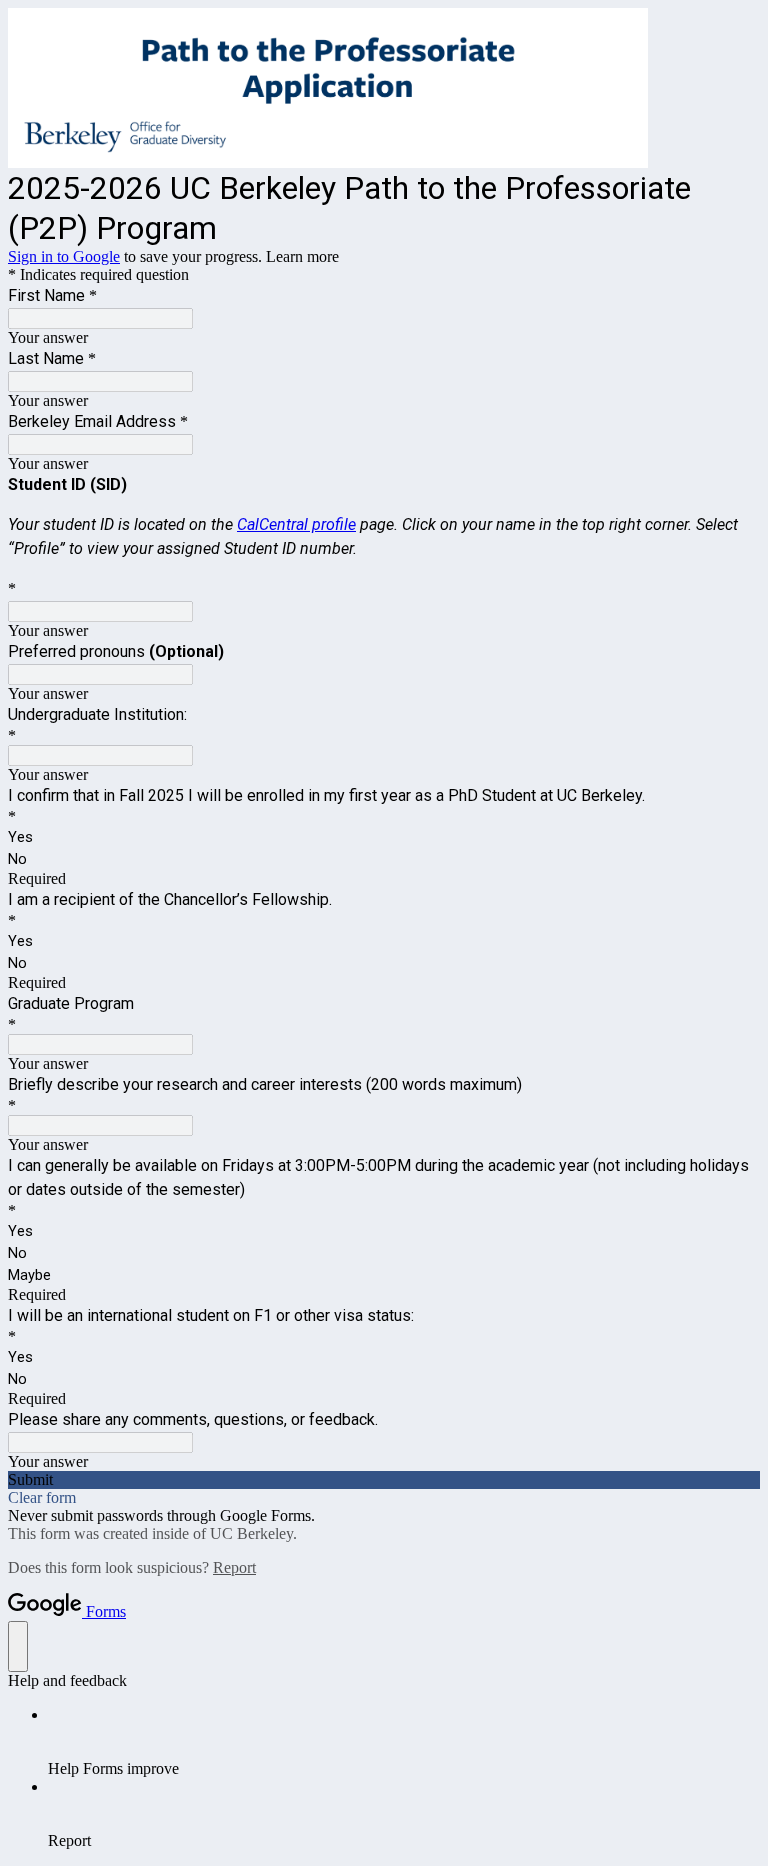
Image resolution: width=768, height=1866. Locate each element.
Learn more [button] (302, 256)
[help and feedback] (18, 1646)
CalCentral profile (296, 524)
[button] (384, 1480)
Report (234, 1567)
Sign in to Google (64, 256)
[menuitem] (404, 1742)
